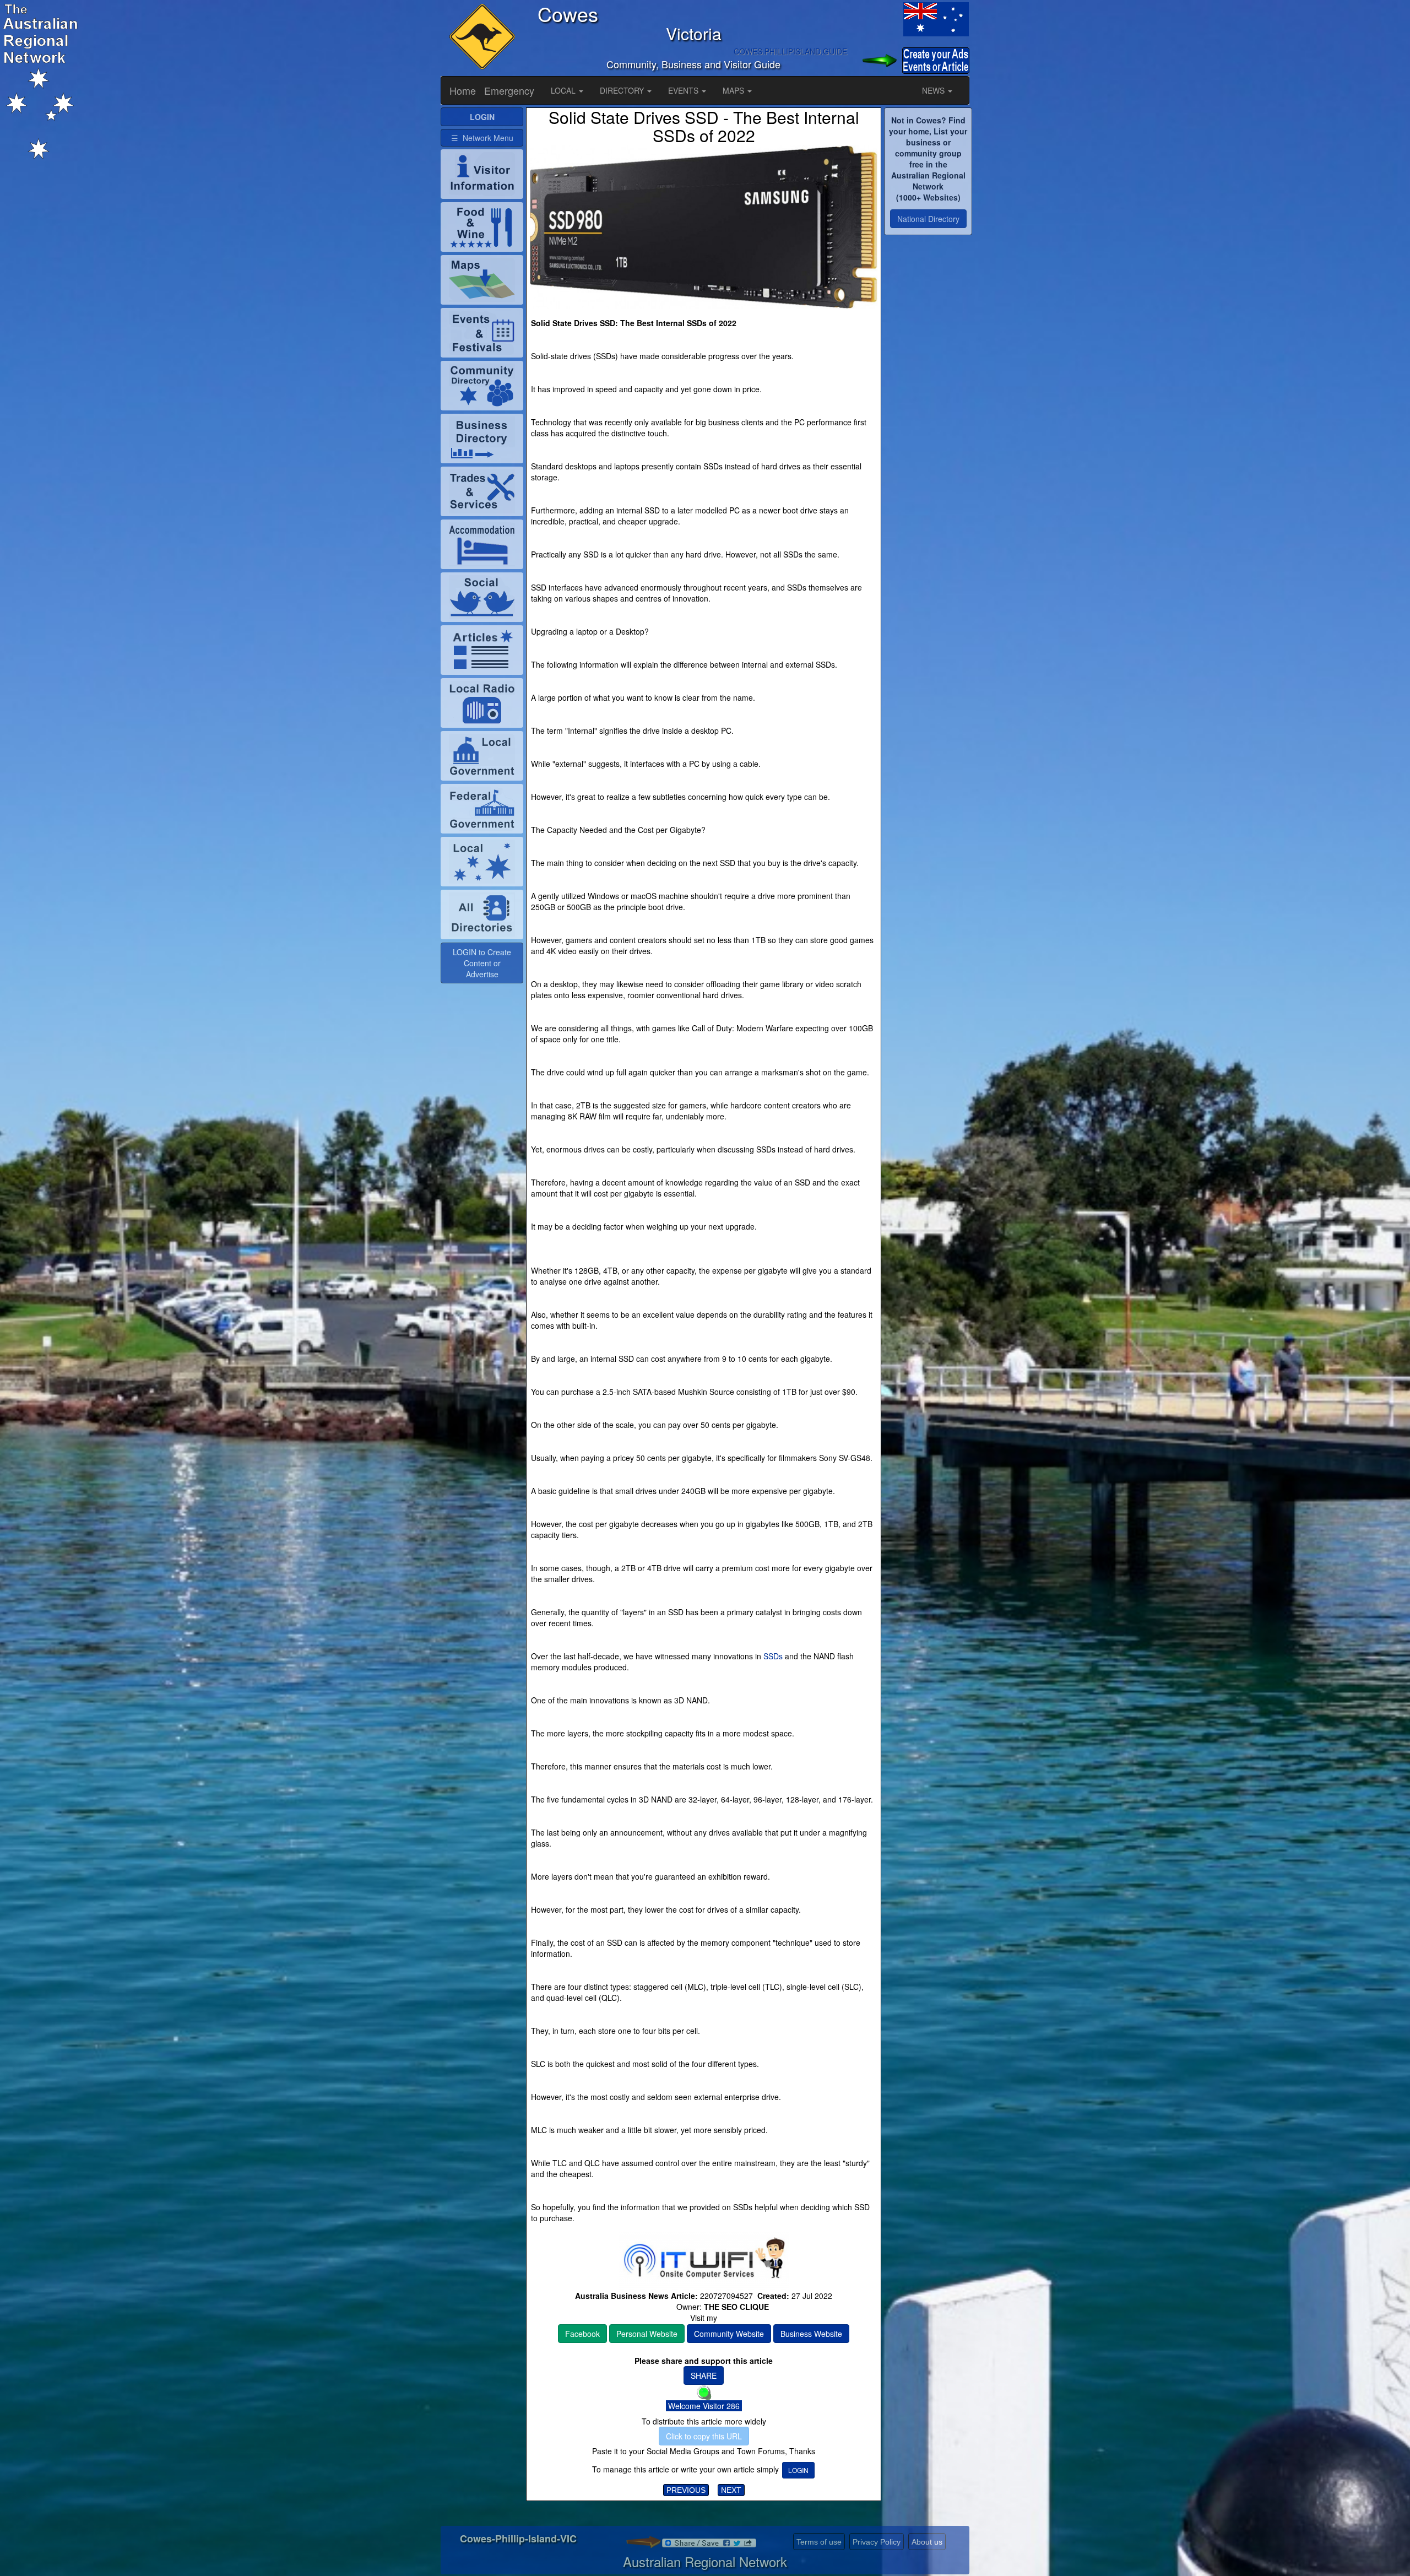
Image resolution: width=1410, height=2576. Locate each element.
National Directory (928, 219)
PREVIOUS (686, 2490)
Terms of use (819, 2542)
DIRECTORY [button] (623, 90)
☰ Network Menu (482, 138)
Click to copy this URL (704, 2436)
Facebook (582, 2334)
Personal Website (647, 2334)
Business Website (811, 2334)
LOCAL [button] (564, 90)
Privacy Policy (877, 2542)
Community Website (729, 2334)
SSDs (773, 1656)
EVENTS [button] (684, 90)
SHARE (704, 2375)
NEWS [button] (934, 90)
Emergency (509, 90)
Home (463, 90)
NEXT (731, 2490)
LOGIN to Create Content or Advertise (482, 963)
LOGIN (798, 2470)
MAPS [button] (734, 90)
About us (927, 2542)
